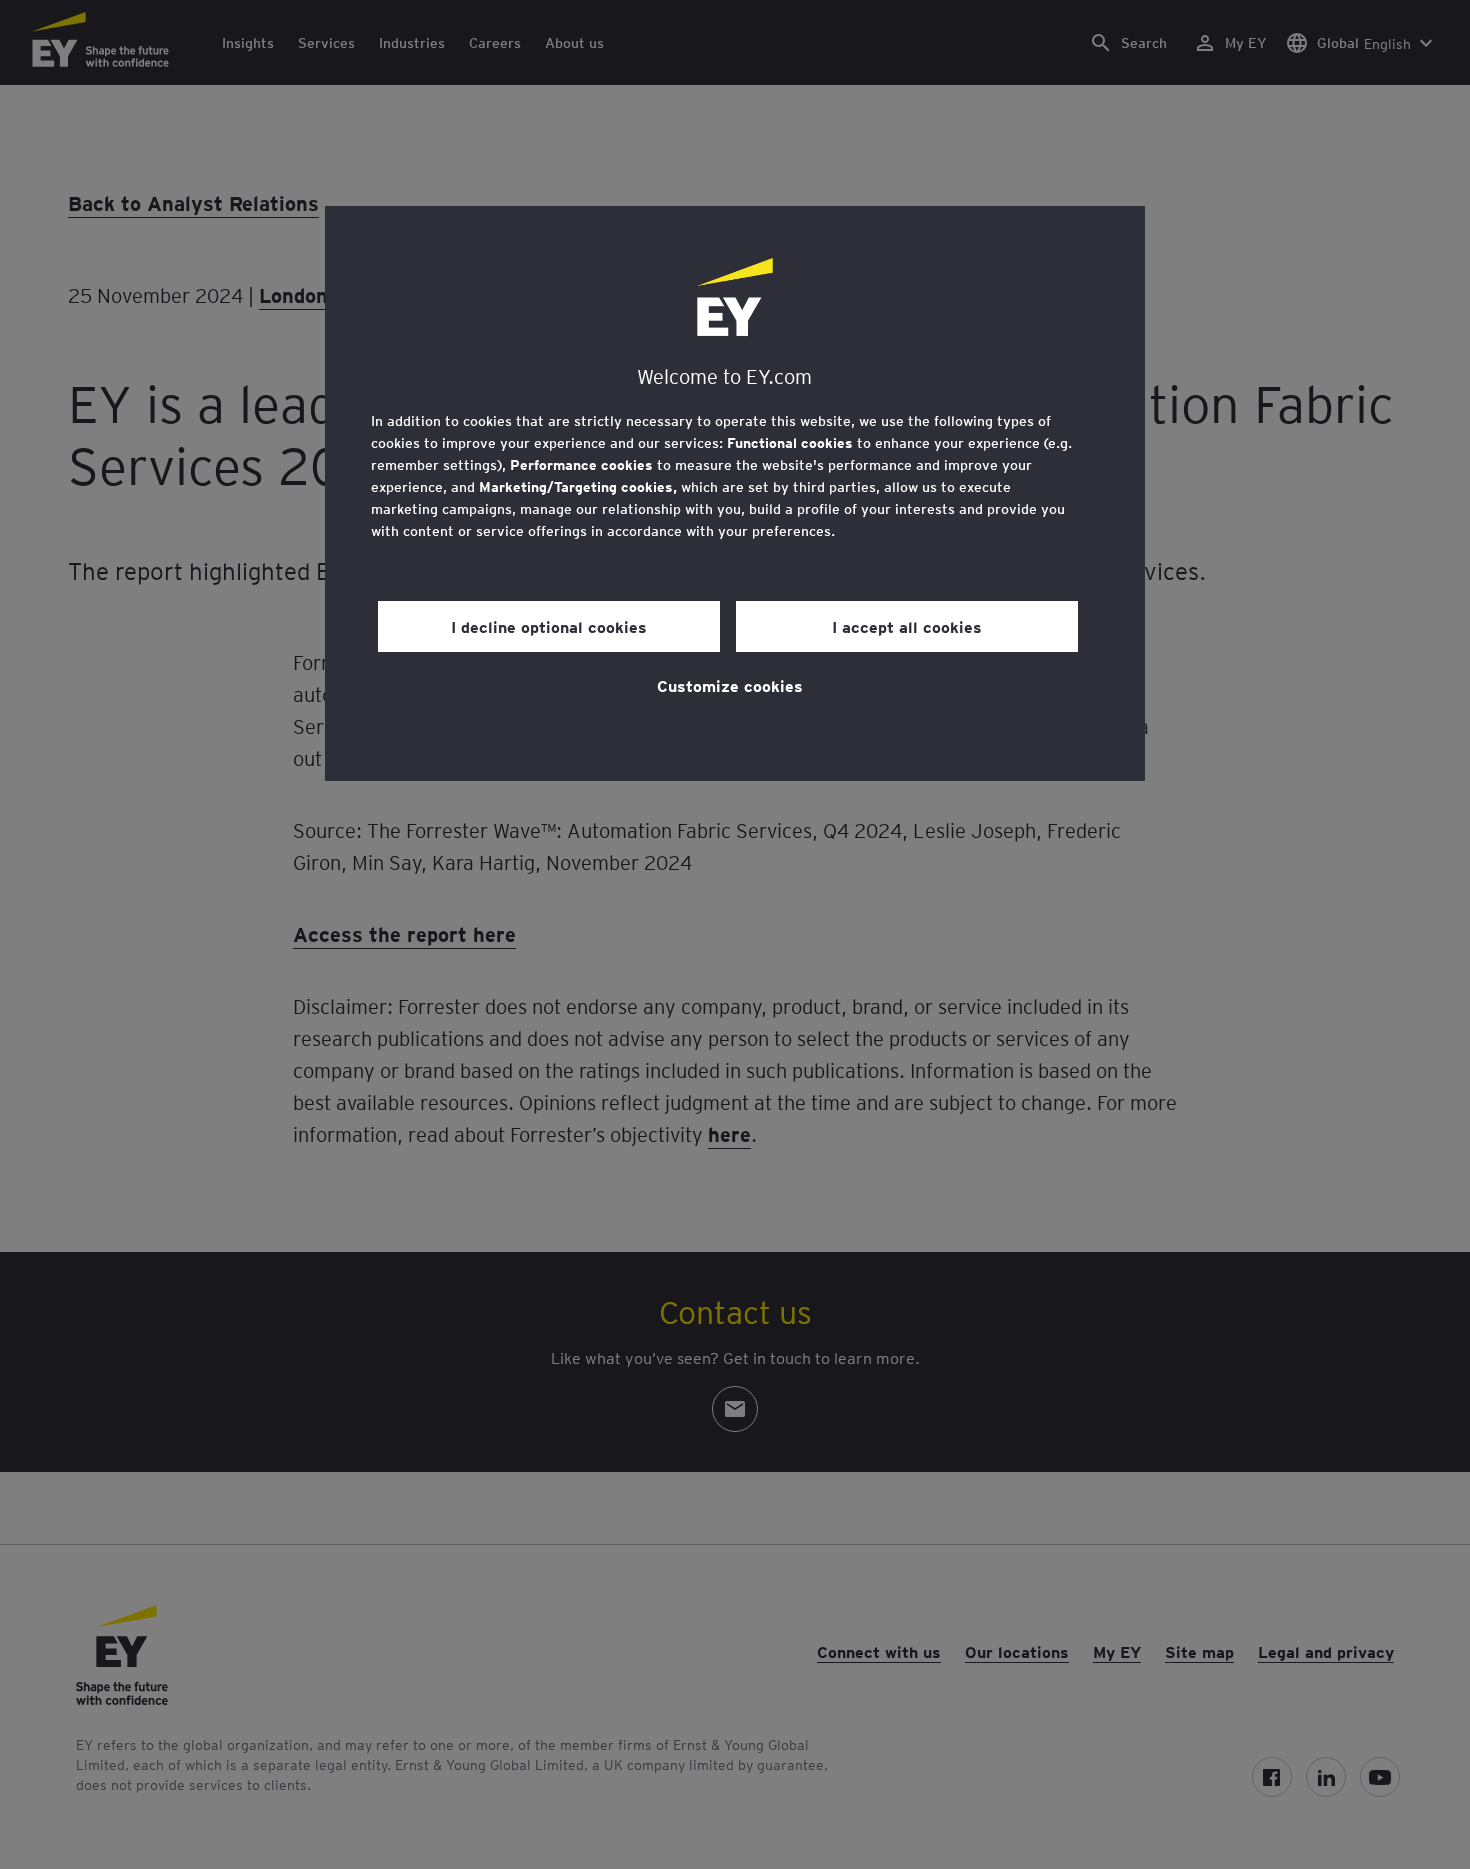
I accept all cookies (907, 626)
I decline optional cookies (549, 626)
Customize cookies (730, 685)
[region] (735, 493)
